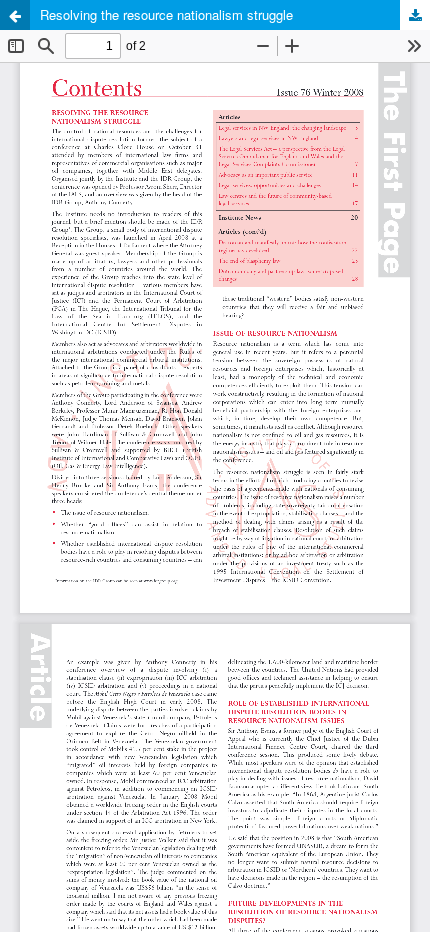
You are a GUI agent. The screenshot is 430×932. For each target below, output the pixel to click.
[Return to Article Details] (15, 15)
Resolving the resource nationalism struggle (166, 14)
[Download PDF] (415, 15)
